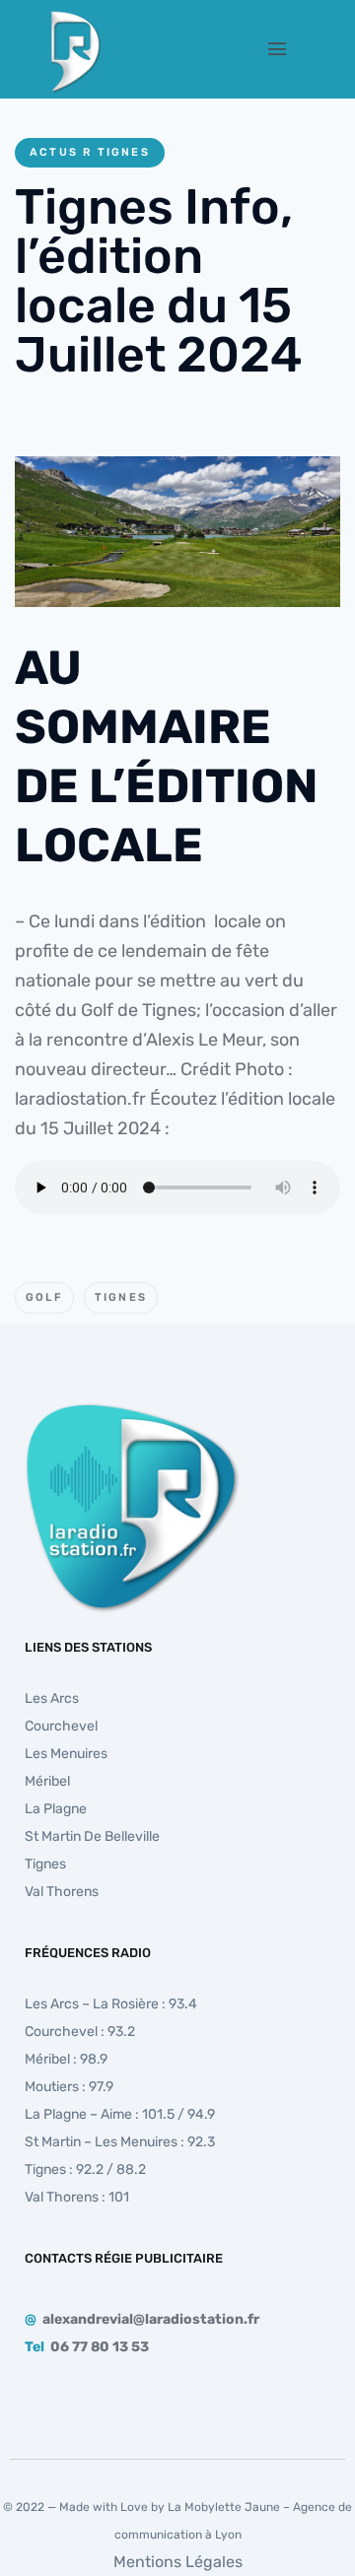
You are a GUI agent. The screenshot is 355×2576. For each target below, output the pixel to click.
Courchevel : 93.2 (80, 2032)
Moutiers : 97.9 (69, 2087)
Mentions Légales (178, 2562)
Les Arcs (52, 1698)
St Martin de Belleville (92, 1836)
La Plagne (56, 1809)
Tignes (121, 1297)
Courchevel (61, 1726)
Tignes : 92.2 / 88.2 (85, 2169)
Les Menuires (66, 1754)
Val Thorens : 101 (77, 2197)
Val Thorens (62, 1892)
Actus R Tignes (90, 152)
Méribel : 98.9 (66, 2059)
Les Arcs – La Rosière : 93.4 (111, 2004)
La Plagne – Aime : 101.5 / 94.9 (120, 2114)
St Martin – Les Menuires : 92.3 (120, 2142)
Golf (44, 1297)
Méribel (47, 1781)
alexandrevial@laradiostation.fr (151, 2319)
